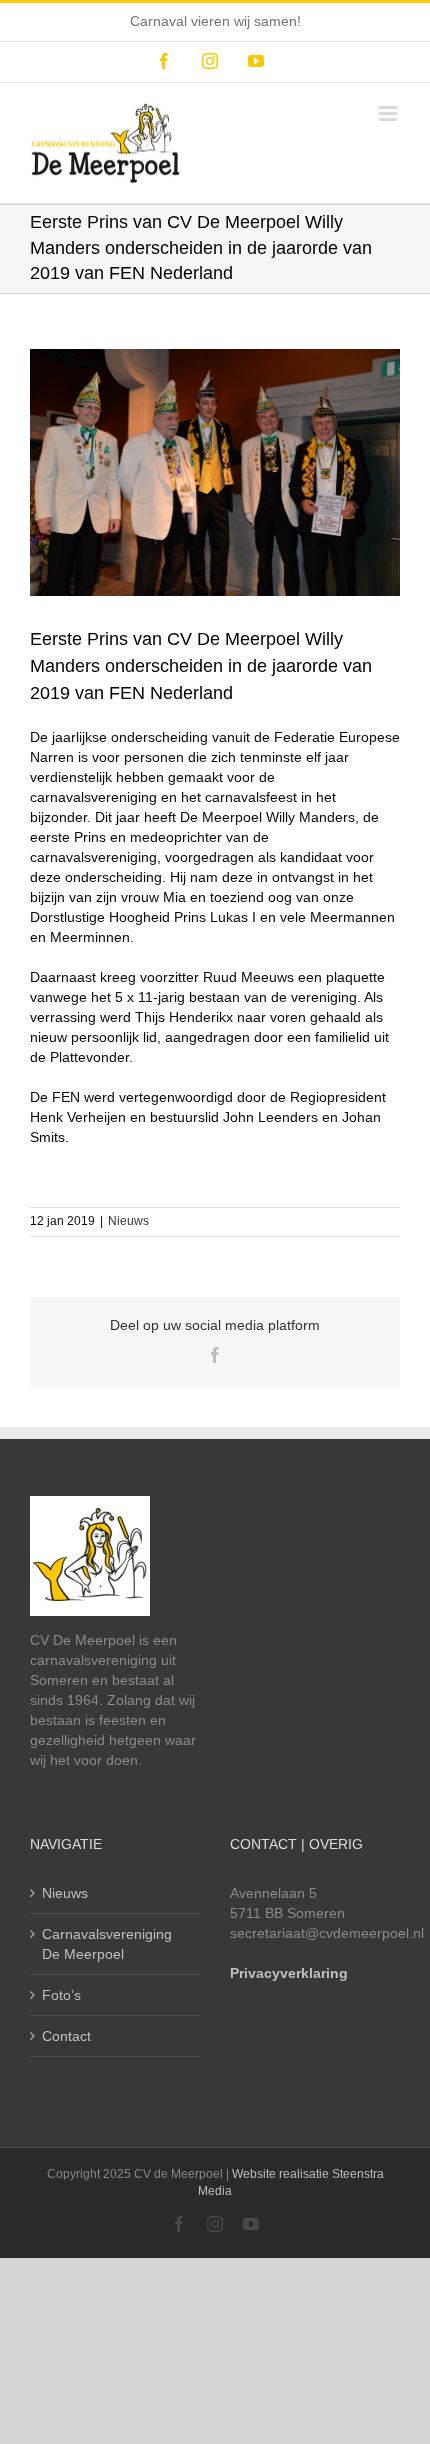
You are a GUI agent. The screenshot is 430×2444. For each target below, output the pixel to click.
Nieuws (128, 1221)
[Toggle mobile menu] (389, 113)
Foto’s (61, 1995)
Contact (66, 2036)
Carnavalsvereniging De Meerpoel (107, 1944)
